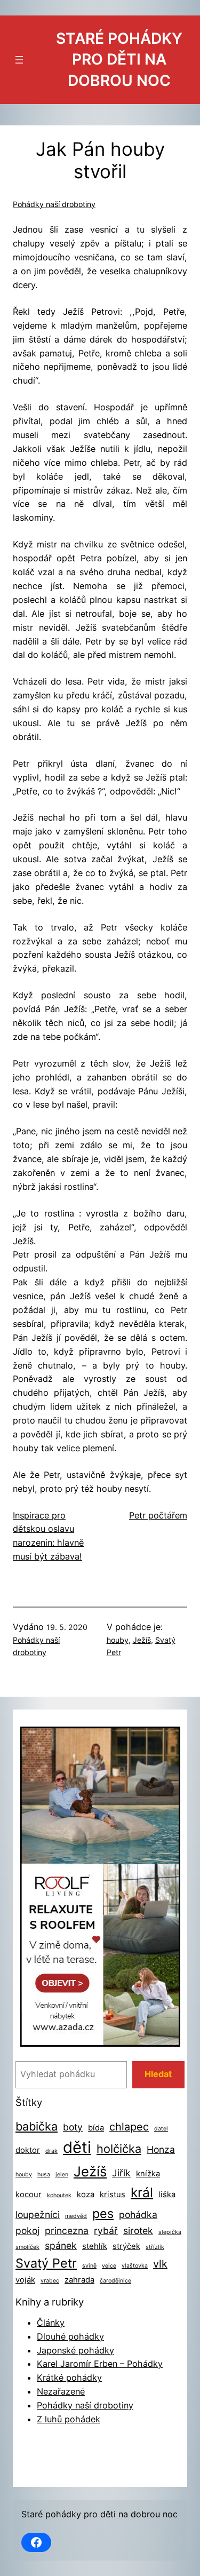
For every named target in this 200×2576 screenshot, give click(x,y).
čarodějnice (115, 2281)
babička (37, 2126)
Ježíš (142, 1640)
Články (51, 2323)
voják (25, 2280)
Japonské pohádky (75, 2350)
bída (96, 2128)
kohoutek (59, 2195)
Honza (161, 2149)
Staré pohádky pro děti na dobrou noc (119, 59)
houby (118, 1640)
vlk (160, 2264)
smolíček (27, 2247)
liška (167, 2195)
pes (103, 2213)
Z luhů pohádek (69, 2419)
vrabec (50, 2281)
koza (86, 2195)
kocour (29, 2195)
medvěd (76, 2216)
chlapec (129, 2127)
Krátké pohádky (69, 2378)
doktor (28, 2150)
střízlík (155, 2247)
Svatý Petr (46, 2263)
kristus (113, 2195)
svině (89, 2266)
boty (73, 2127)
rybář (106, 2231)
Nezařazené (61, 2391)
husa (44, 2175)
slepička (170, 2232)
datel (161, 2129)
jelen (62, 2175)
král (142, 2192)
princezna (67, 2231)
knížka (148, 2174)
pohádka (138, 2215)
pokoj (27, 2231)
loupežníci (38, 2215)
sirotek (138, 2231)
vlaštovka (135, 2266)
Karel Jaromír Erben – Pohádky (100, 2364)
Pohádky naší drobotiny (54, 204)
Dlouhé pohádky (70, 2336)
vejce (109, 2266)
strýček (126, 2246)
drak (51, 2151)
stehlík (95, 2246)
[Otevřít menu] (19, 60)
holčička (119, 2149)
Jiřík (121, 2173)
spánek (61, 2245)
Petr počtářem (158, 1515)
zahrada (79, 2280)
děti (77, 2147)
